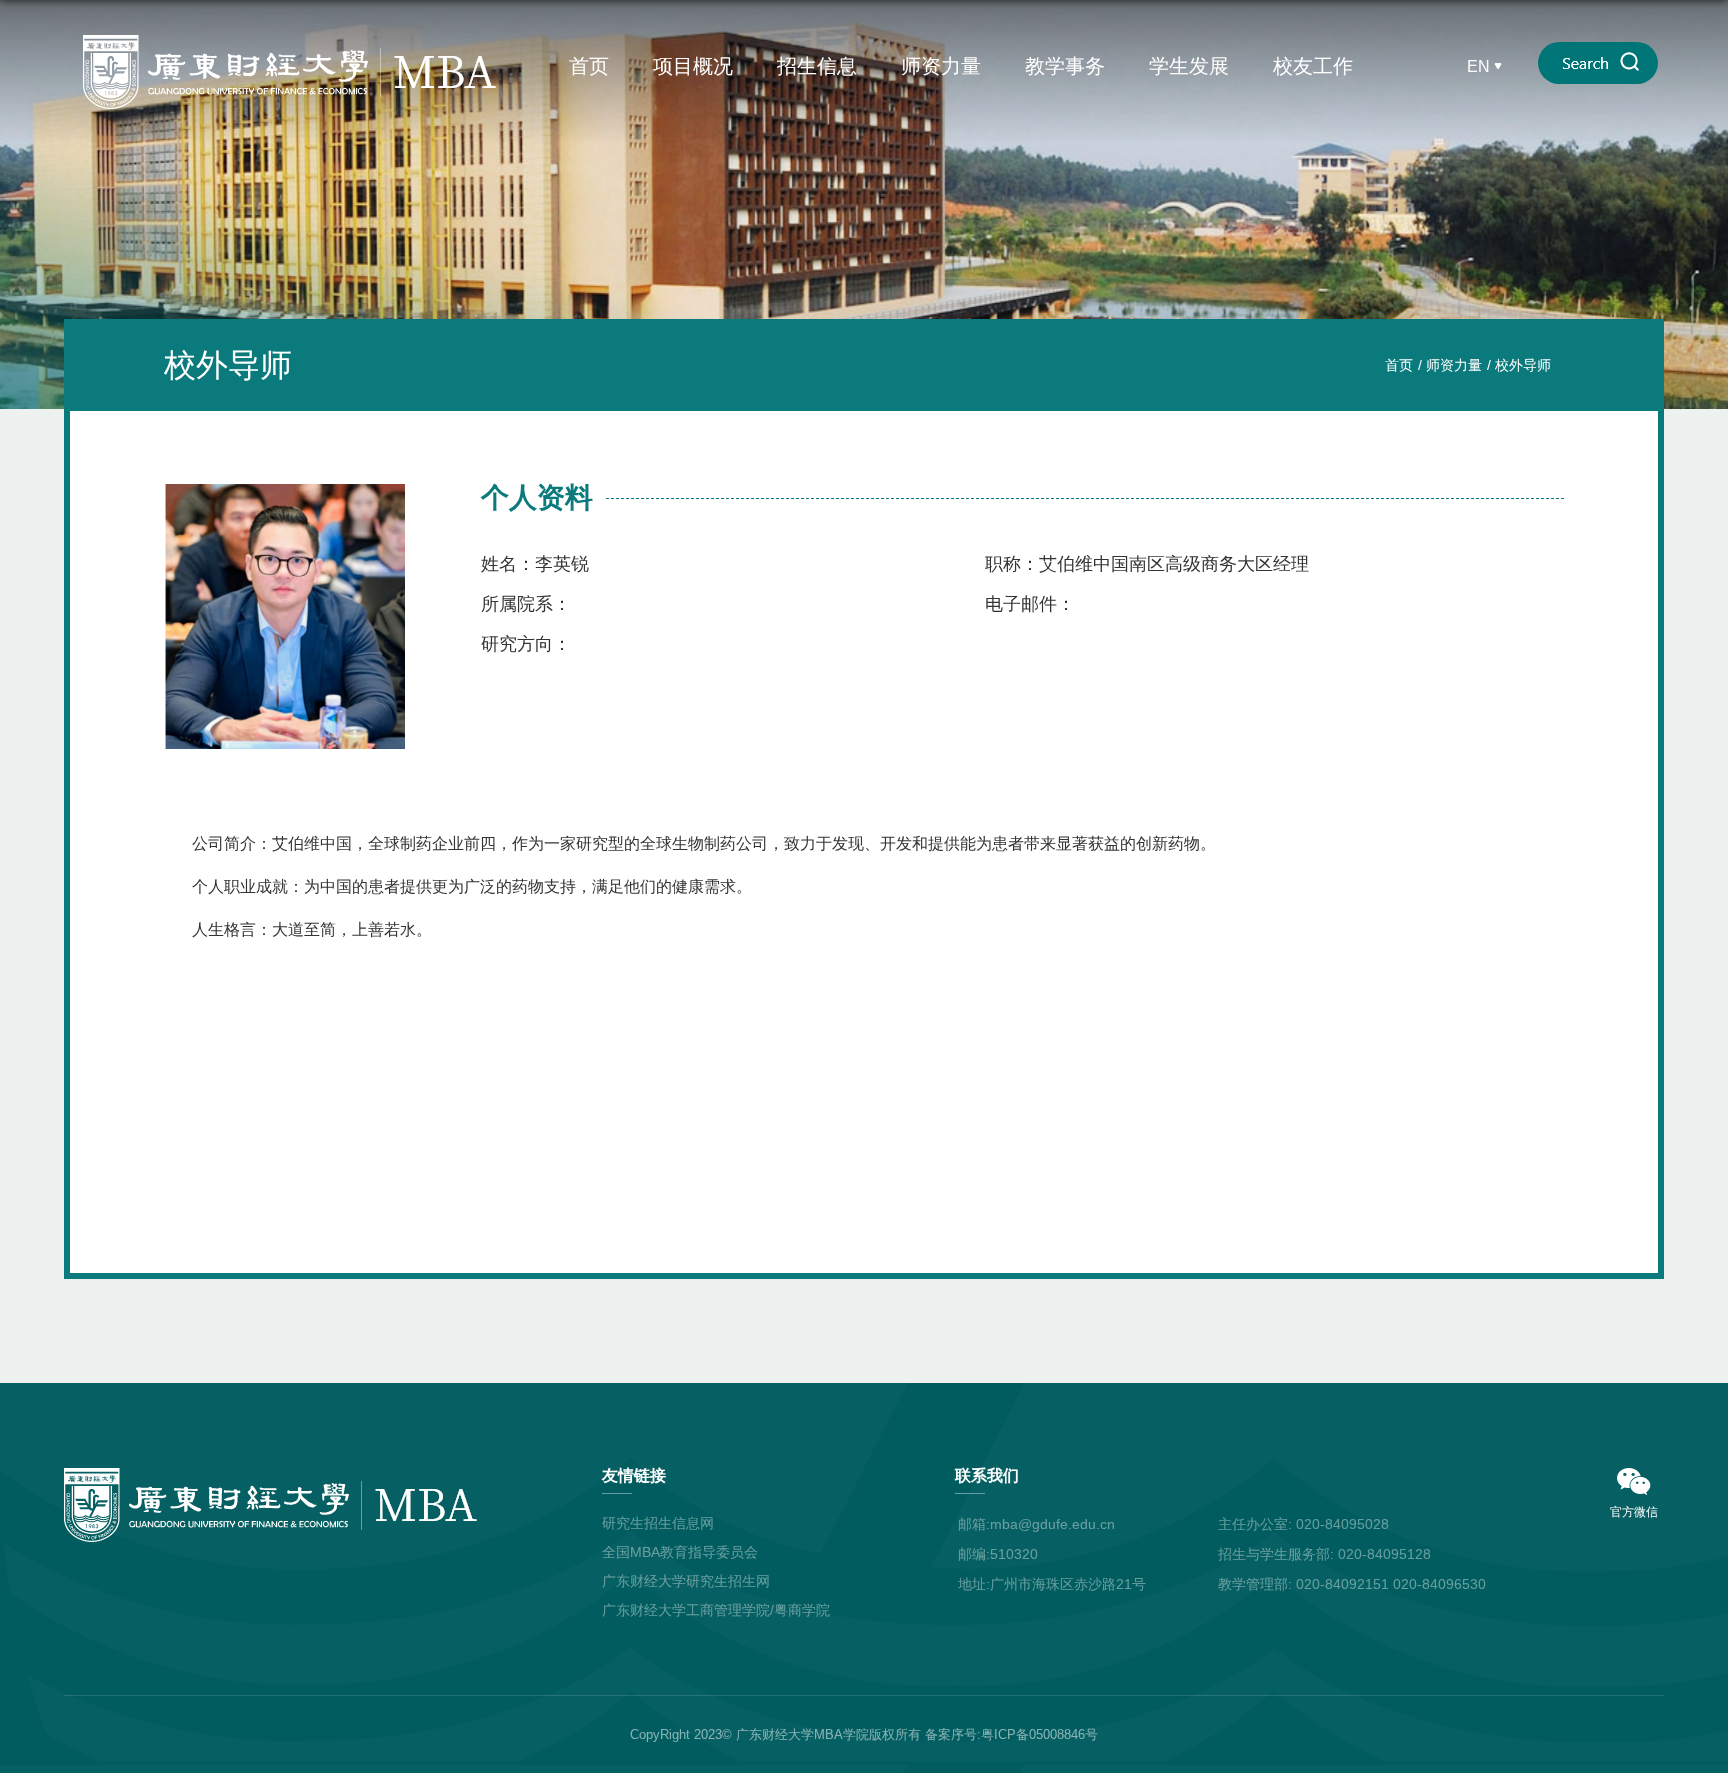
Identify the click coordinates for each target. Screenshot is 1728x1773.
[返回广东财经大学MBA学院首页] (290, 41)
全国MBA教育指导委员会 (680, 1552)
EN (1478, 66)
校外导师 (1523, 365)
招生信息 (817, 66)
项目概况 (693, 66)
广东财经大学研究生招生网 (686, 1581)
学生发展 (1189, 66)
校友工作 (1313, 66)
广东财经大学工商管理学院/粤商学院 (716, 1610)
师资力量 (941, 66)
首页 (589, 66)
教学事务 (1065, 66)
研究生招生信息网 (658, 1523)
